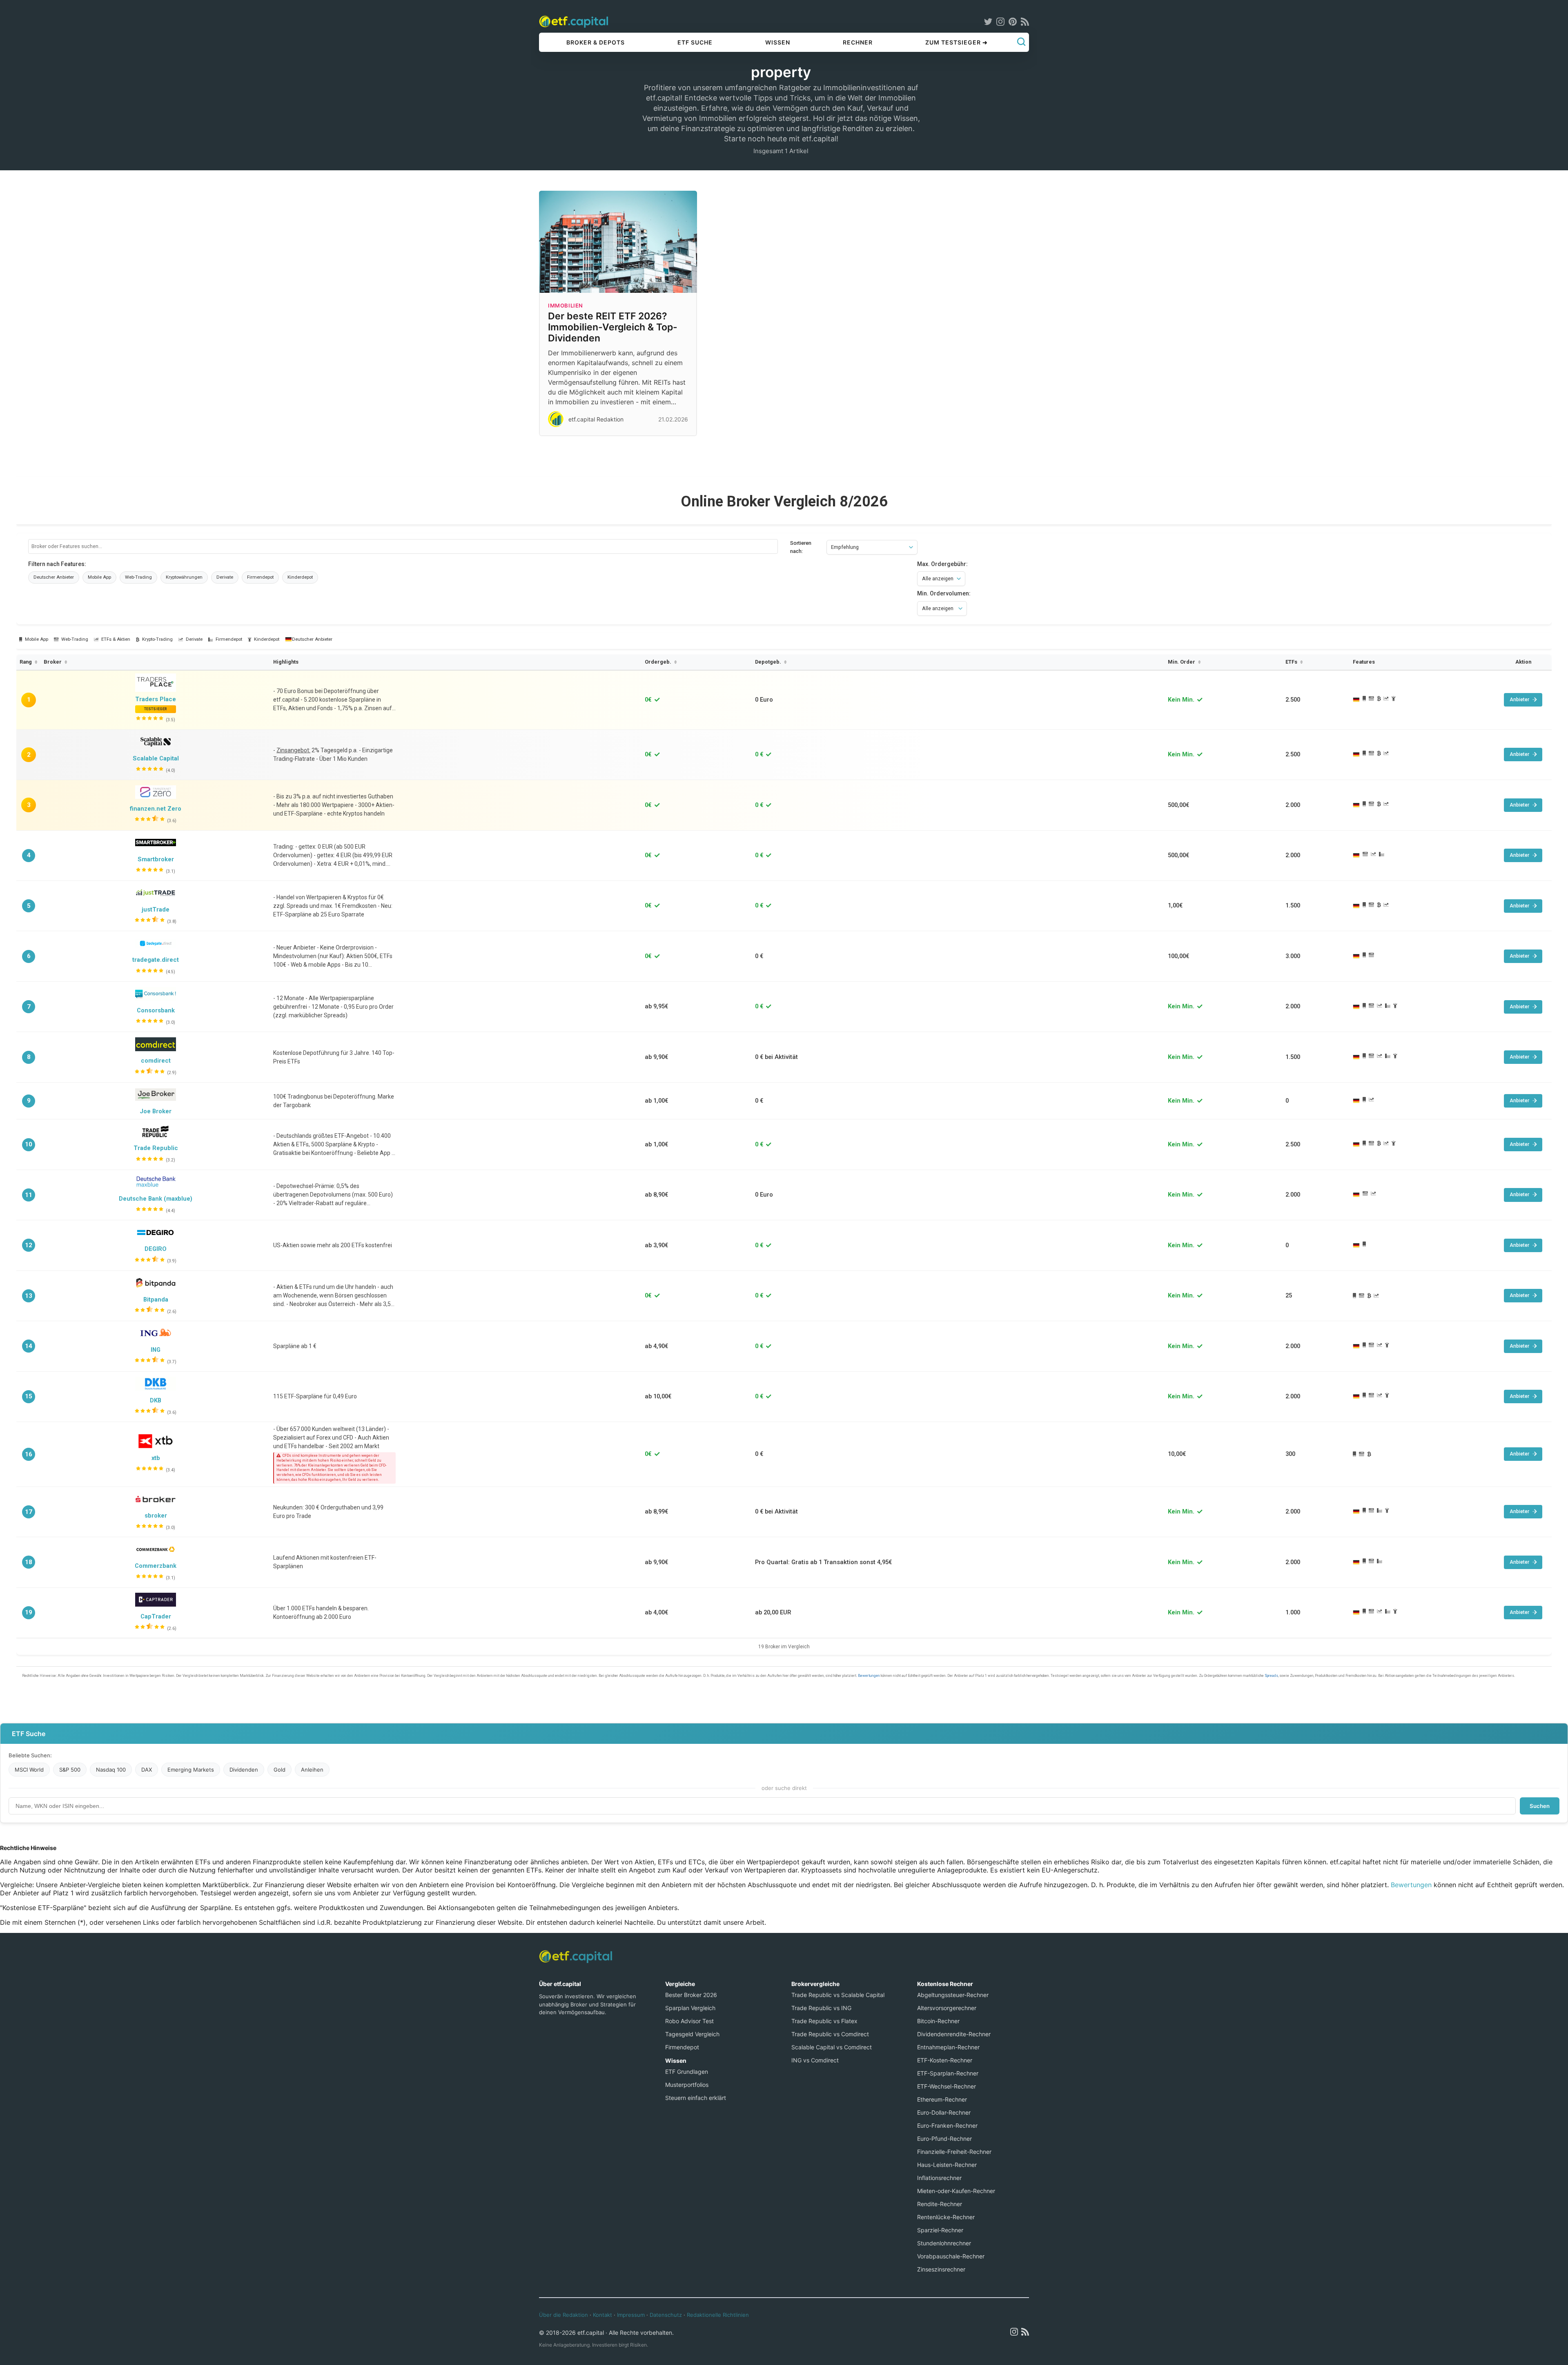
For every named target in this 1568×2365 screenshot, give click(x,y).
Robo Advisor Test (689, 2021)
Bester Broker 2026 (691, 1995)
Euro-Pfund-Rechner (944, 2139)
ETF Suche (695, 42)
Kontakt (602, 2315)
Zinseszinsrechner (941, 2269)
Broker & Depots (596, 42)
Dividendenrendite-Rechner (954, 2034)
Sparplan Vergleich (690, 2008)
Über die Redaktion (563, 2315)
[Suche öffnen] (1021, 42)
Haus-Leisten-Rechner (947, 2165)
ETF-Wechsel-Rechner (947, 2086)
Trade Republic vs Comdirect (830, 2034)
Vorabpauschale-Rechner (951, 2256)
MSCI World (29, 1770)
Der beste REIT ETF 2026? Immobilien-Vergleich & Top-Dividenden (613, 327)
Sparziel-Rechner (940, 2230)
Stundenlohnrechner (944, 2243)
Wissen (778, 42)
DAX (147, 1770)
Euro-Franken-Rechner (947, 2125)
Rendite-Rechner (940, 2204)
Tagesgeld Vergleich (692, 2034)
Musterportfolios (687, 2085)
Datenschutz (666, 2315)
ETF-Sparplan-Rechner (948, 2073)
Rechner (858, 42)
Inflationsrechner (939, 2178)
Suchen (1540, 1806)
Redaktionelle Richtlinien (718, 2315)
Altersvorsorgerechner (947, 2008)
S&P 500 (70, 1770)
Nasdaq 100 (111, 1770)
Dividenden (244, 1770)
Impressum (631, 2315)
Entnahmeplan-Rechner (948, 2047)
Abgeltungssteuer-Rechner (953, 1995)
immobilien (566, 305)
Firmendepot (682, 2047)
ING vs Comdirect (815, 2060)
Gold (280, 1770)
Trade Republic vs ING (821, 2008)
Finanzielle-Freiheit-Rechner (954, 2152)
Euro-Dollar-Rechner (944, 2112)
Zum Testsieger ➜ (957, 42)
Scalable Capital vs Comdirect (832, 2047)
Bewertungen (1411, 1885)
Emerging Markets (191, 1770)
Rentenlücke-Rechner (946, 2217)
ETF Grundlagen (687, 2072)
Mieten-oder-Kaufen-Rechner (956, 2191)
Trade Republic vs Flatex (824, 2021)
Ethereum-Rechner (942, 2099)
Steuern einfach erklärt (696, 2098)
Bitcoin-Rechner (938, 2021)
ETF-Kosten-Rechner (945, 2060)
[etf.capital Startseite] (574, 21)
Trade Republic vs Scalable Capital (838, 1995)
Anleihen (312, 1770)
